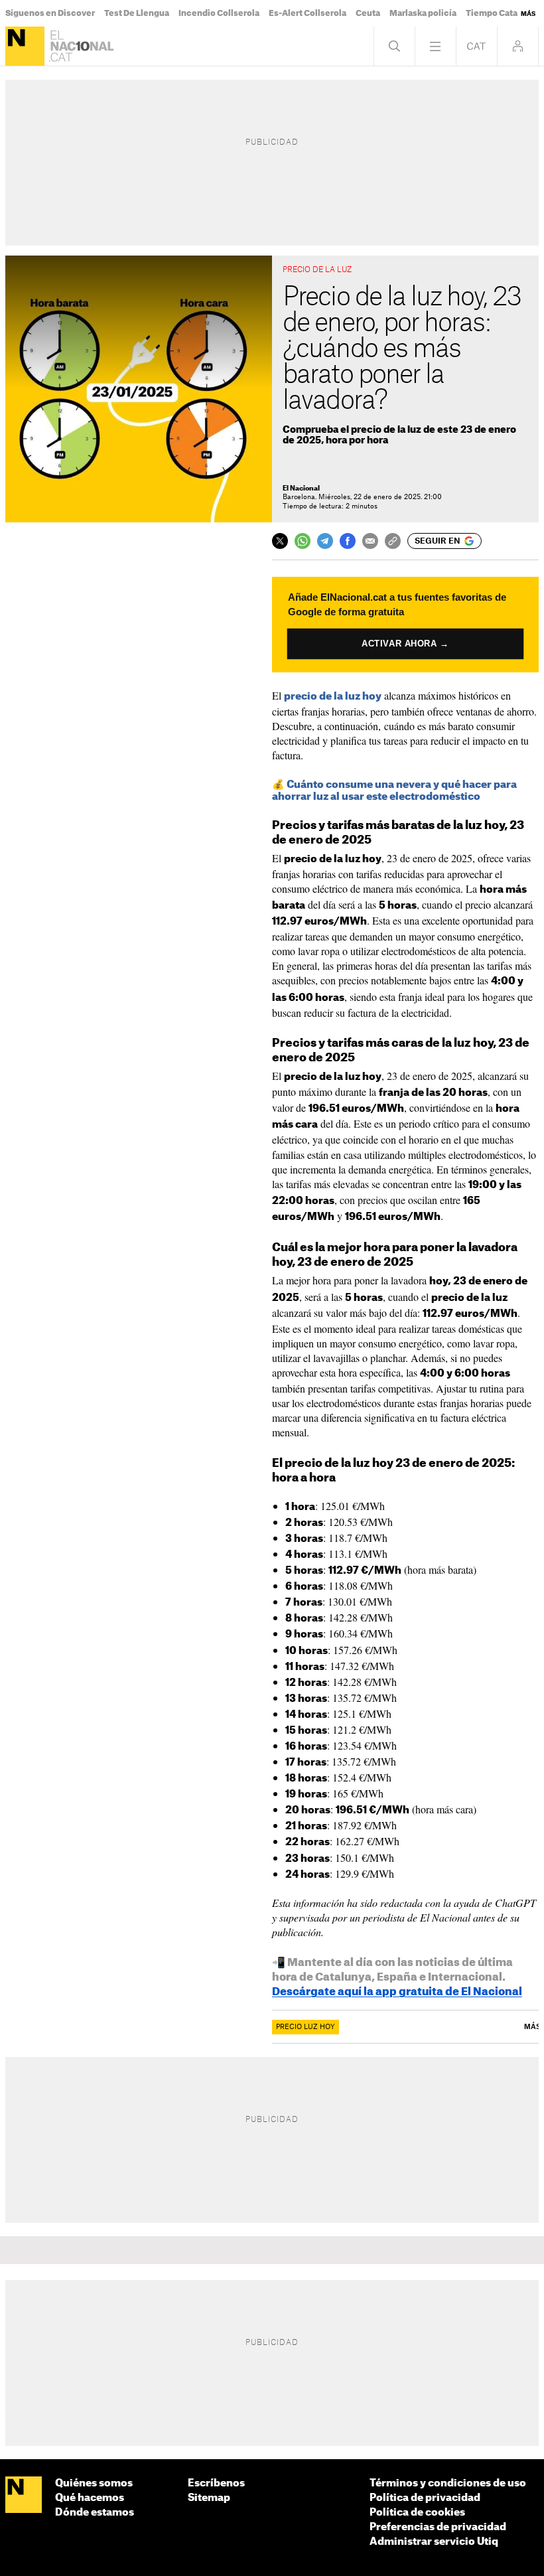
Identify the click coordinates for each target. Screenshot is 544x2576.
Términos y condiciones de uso (448, 2483)
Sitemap (209, 2498)
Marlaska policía (423, 13)
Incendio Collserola (219, 13)
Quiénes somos (94, 2483)
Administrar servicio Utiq (434, 2542)
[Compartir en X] (280, 541)
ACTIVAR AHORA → (405, 643)
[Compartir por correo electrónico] (370, 541)
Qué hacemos (90, 2498)
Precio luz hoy (306, 2027)
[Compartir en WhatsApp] (303, 541)
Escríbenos (216, 2483)
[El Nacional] (25, 46)
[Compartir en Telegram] (325, 541)
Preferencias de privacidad (438, 2527)
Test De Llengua (137, 13)
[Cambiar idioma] (477, 46)
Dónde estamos (95, 2513)
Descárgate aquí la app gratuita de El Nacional (397, 1992)
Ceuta (368, 13)
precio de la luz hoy (333, 697)
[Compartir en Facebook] (348, 541)
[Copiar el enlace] (393, 541)
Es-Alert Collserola (307, 13)
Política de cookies (417, 2513)
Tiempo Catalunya (503, 13)
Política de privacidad (425, 2498)
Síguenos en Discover (50, 13)
